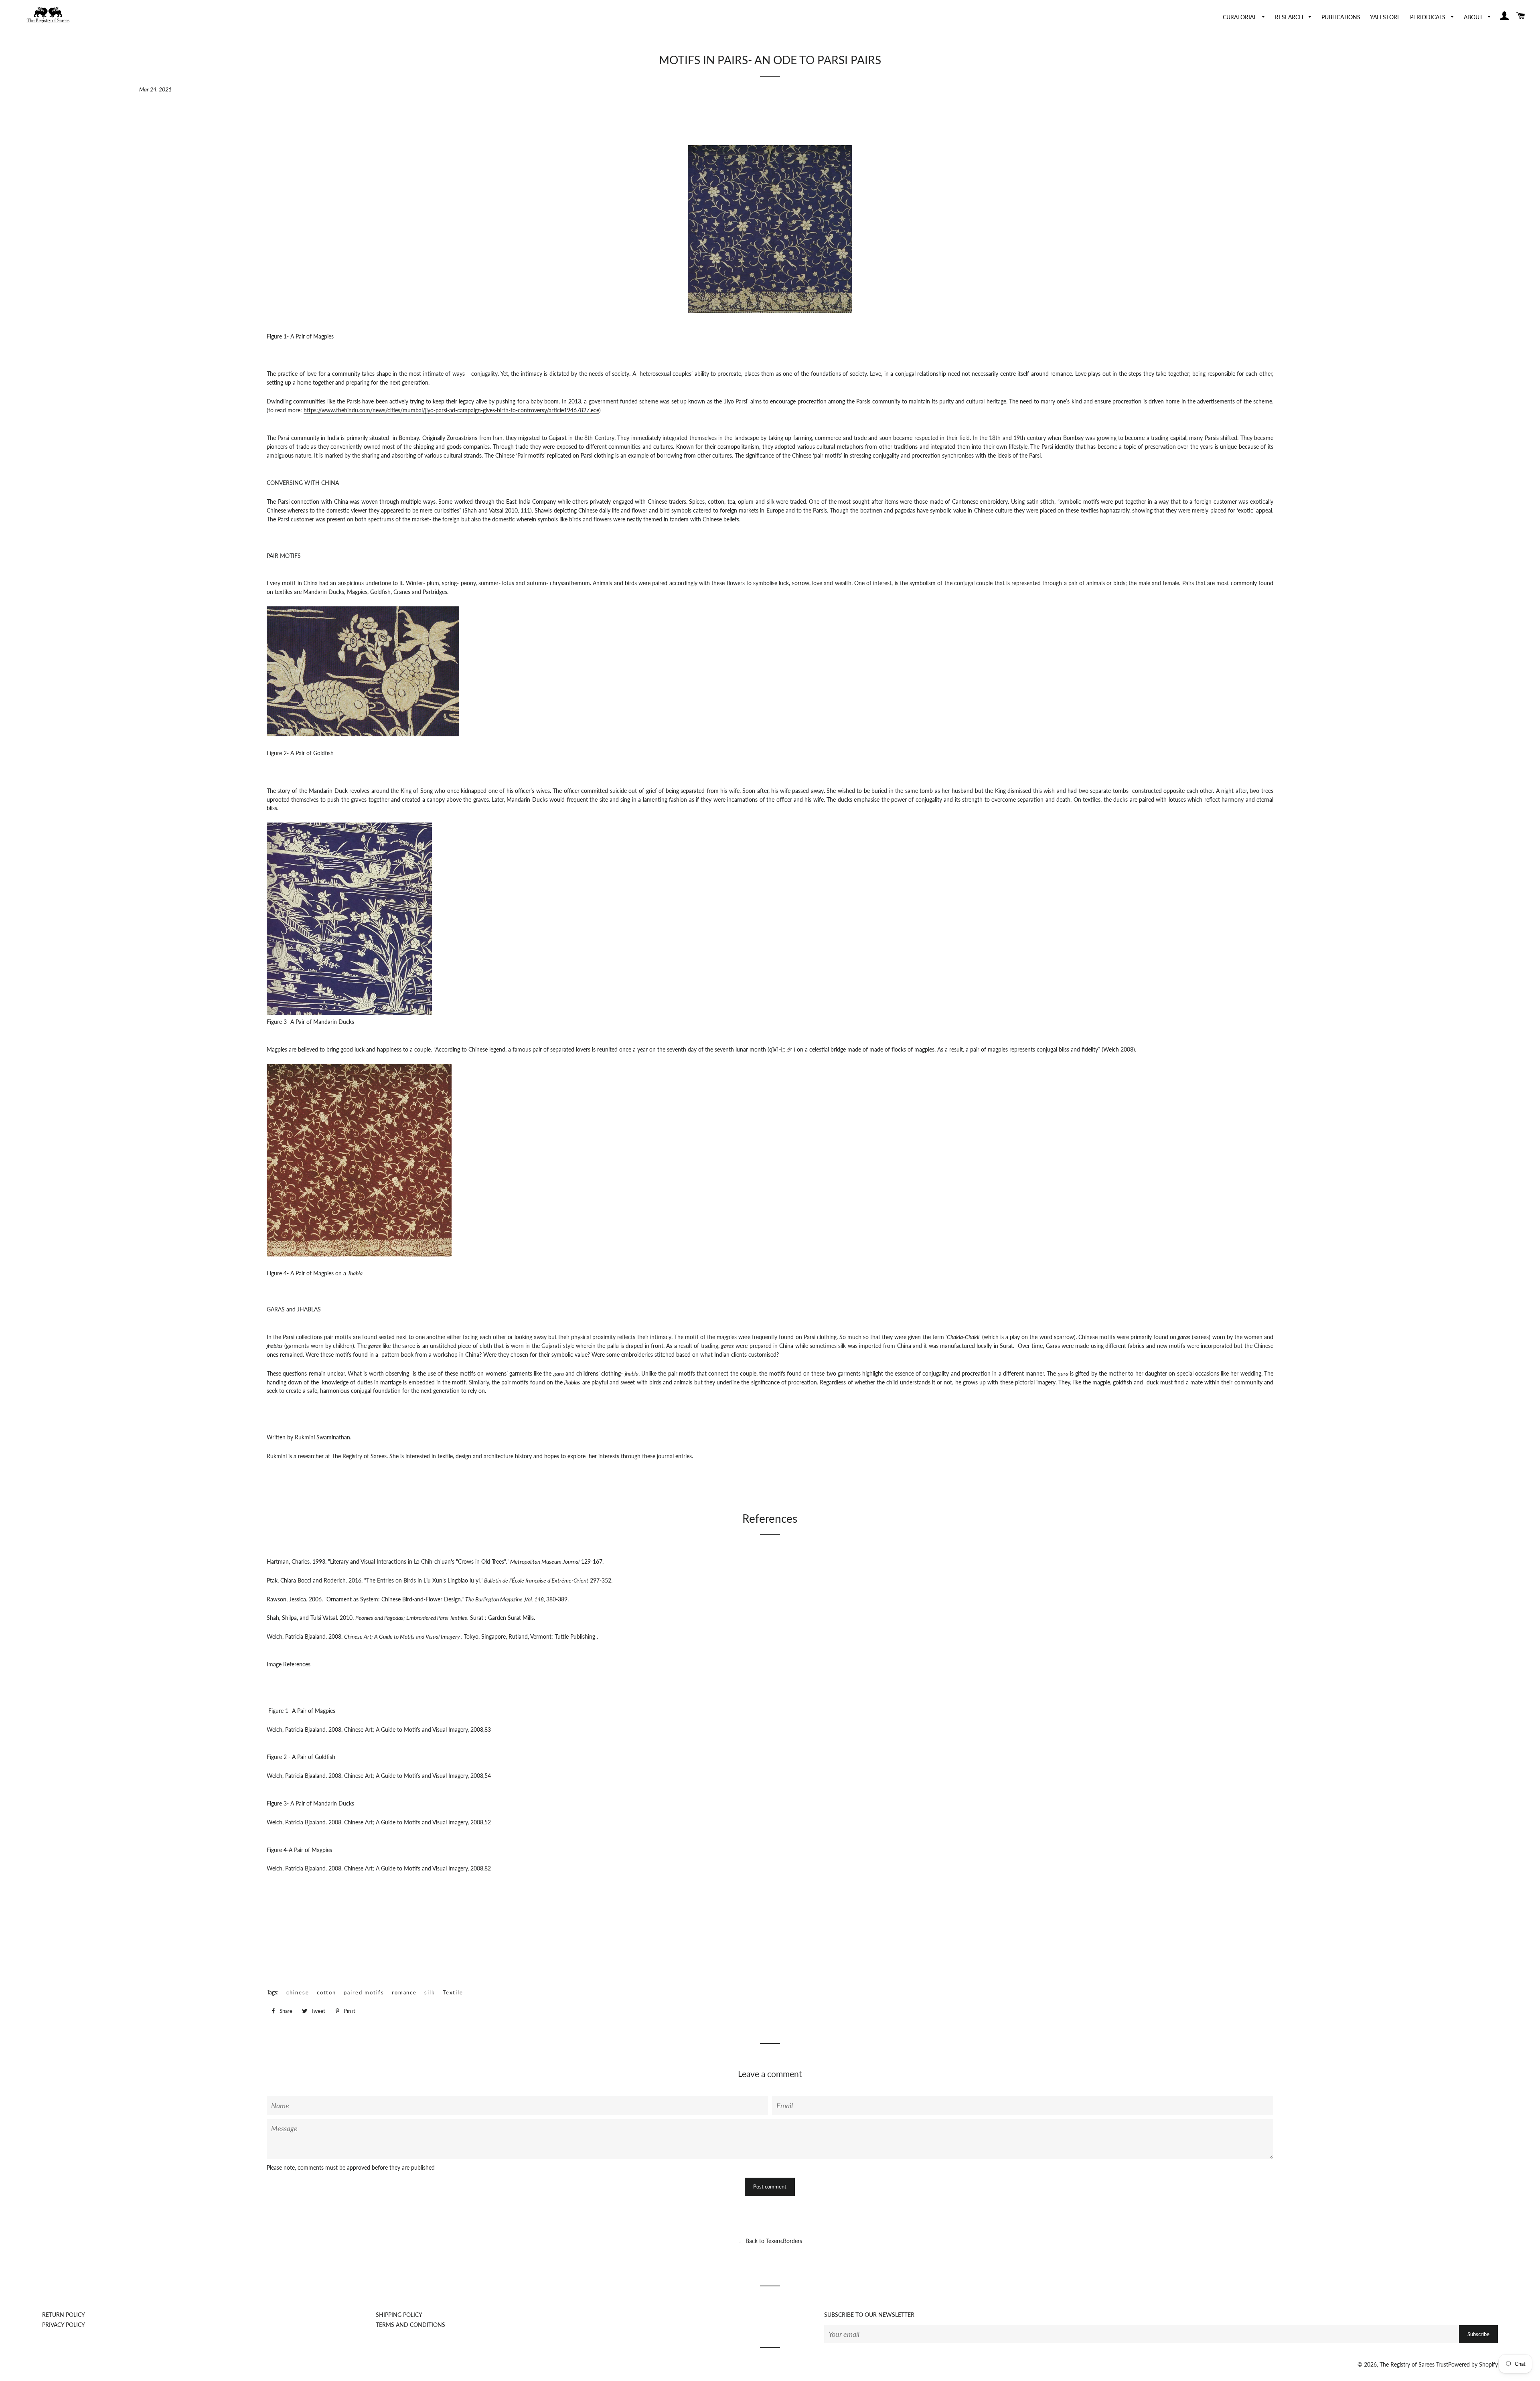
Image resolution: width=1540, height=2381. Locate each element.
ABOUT (1474, 17)
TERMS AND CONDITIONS (410, 2325)
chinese (298, 1992)
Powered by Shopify (1473, 2364)
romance (404, 1992)
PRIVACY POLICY (64, 2325)
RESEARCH (1290, 17)
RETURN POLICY (64, 2315)
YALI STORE (1385, 17)
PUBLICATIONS (1341, 17)
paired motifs (364, 1992)
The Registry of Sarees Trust (1414, 2364)
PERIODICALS (1429, 17)
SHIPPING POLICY (399, 2315)
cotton (327, 1992)
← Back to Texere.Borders (770, 2241)
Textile (453, 1992)
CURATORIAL (1240, 17)
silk (430, 1992)
